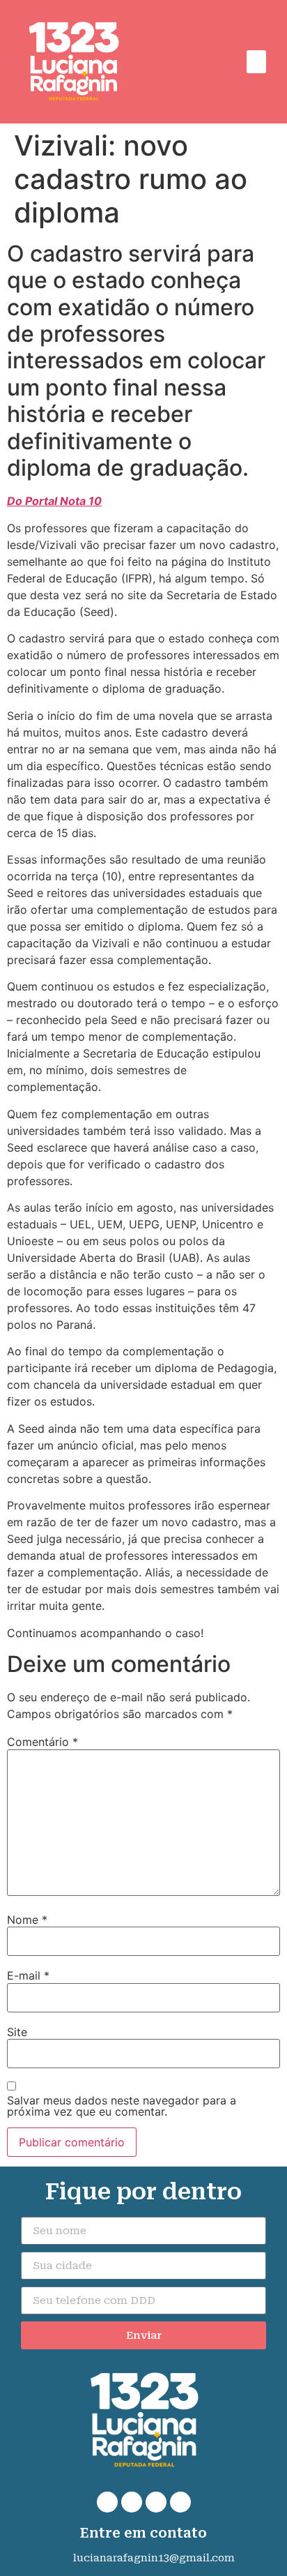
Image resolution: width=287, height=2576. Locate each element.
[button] (256, 62)
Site (17, 2032)
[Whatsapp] (107, 2502)
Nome (27, 1920)
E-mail (28, 1975)
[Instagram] (156, 2502)
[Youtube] (180, 2502)
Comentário (42, 1742)
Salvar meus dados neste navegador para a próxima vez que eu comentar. (122, 2106)
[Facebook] (132, 2502)
